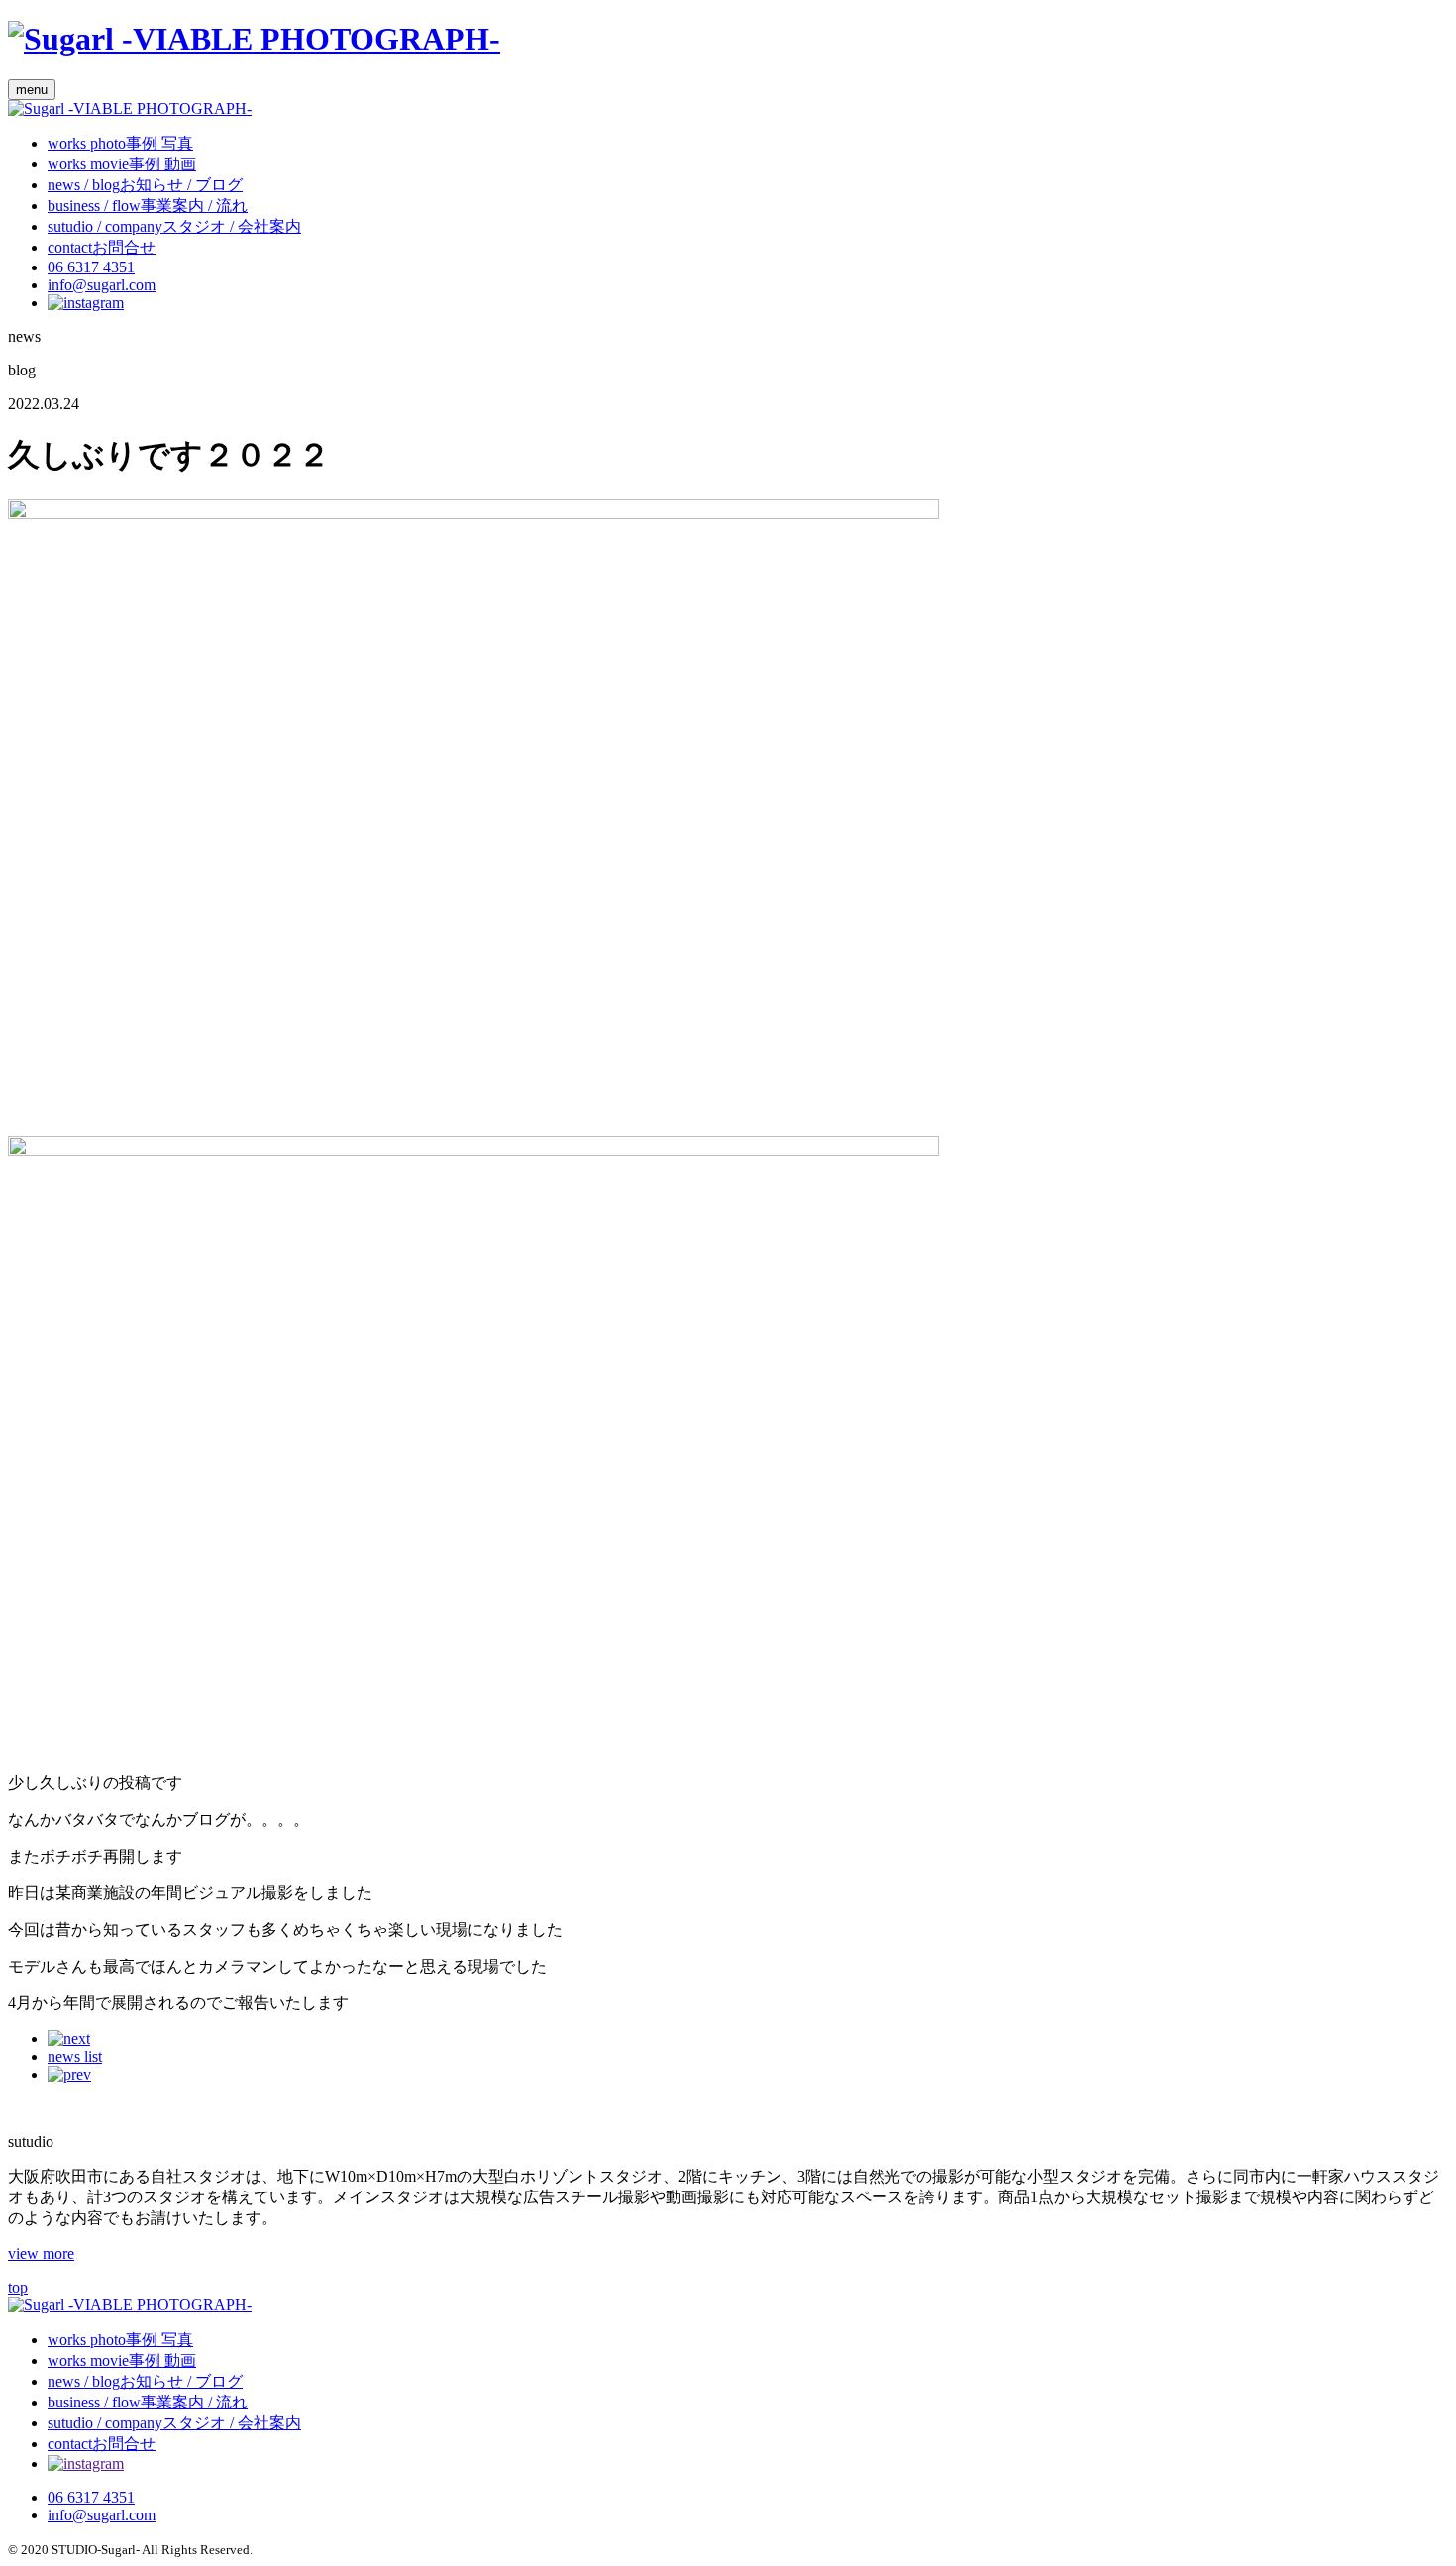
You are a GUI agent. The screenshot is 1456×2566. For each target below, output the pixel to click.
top (18, 2287)
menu (32, 90)
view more (41, 2253)
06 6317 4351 (91, 267)
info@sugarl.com (102, 285)
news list (75, 2056)
